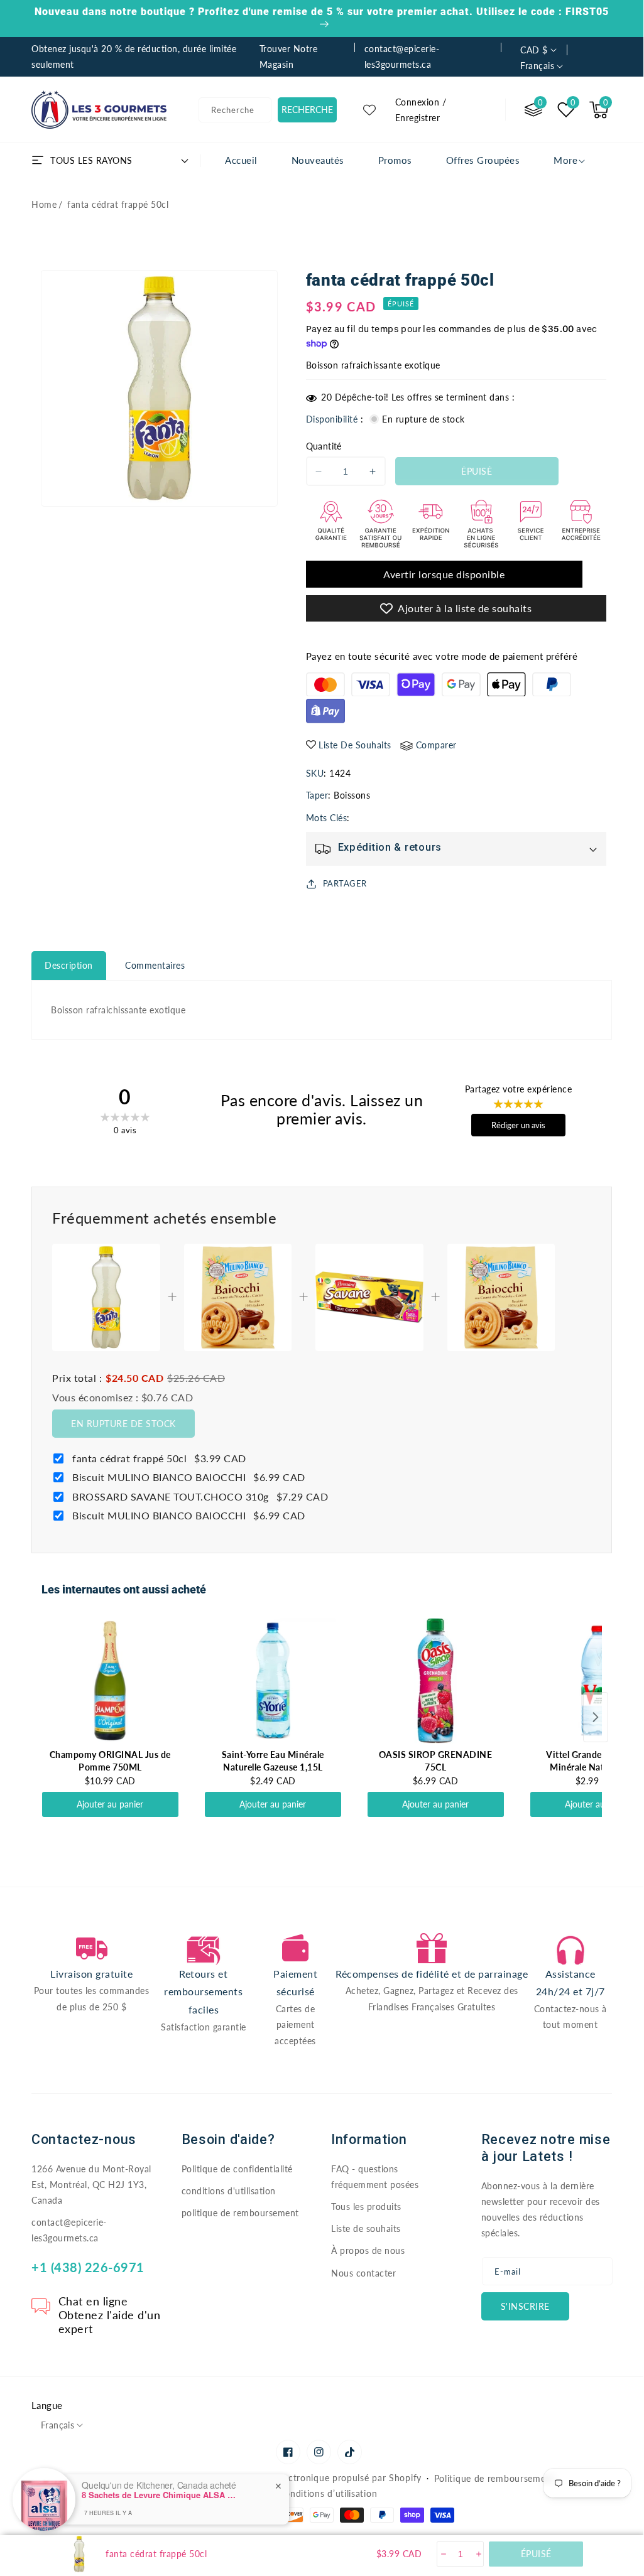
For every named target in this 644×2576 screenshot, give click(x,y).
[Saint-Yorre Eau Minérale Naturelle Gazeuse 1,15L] (273, 1681)
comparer (436, 745)
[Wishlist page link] (369, 110)
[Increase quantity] (478, 2554)
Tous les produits (366, 2207)
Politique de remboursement (494, 2478)
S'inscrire (525, 2306)
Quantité (324, 446)
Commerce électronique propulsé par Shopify (325, 2478)
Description (69, 965)
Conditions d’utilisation (328, 2493)
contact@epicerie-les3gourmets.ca (69, 2230)
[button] (599, 110)
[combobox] (235, 110)
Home (44, 204)
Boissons (352, 795)
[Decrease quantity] (443, 2554)
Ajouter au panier (110, 1804)
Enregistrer (418, 118)
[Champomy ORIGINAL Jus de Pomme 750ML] (110, 1681)
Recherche (307, 110)
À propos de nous (368, 2250)
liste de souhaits (355, 745)
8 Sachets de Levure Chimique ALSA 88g (160, 2495)
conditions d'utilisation (229, 2191)
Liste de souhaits (366, 2228)
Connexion (418, 102)
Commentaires (155, 965)
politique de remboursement (240, 2213)
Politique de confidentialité (237, 2169)
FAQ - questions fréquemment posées (375, 2177)
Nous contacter (363, 2273)
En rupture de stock (123, 1424)
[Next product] (596, 1717)
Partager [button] (345, 883)
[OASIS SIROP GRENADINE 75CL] (436, 1681)
